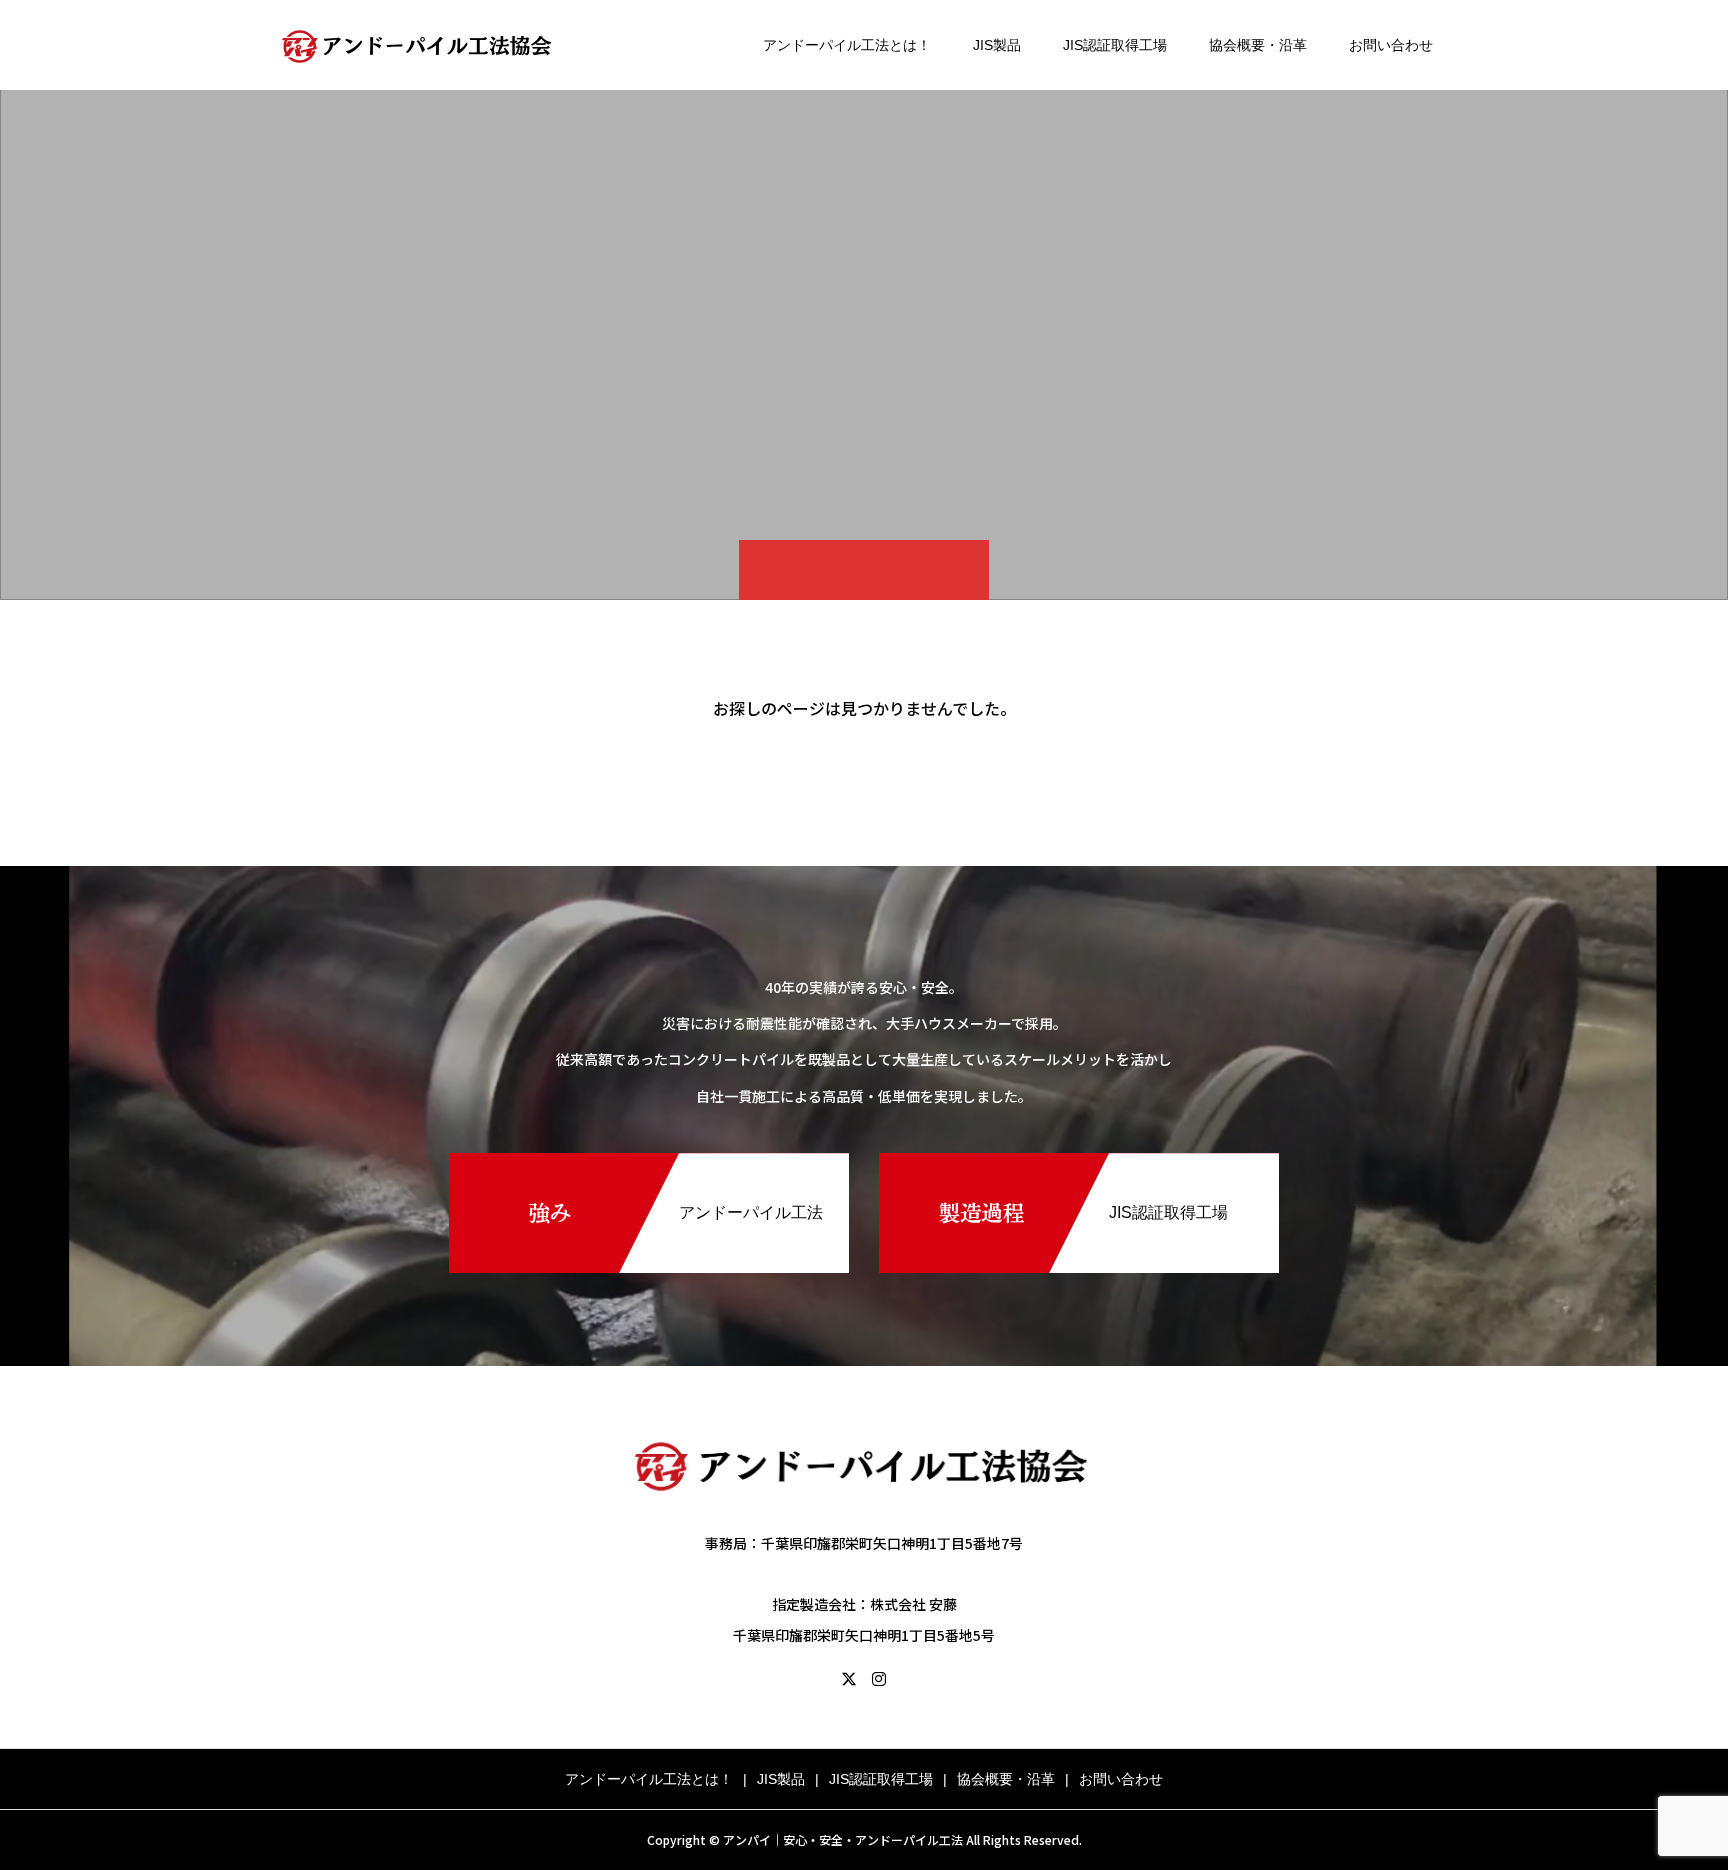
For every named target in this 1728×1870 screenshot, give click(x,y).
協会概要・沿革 (1258, 45)
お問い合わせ (1391, 45)
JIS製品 (997, 45)
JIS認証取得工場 (1115, 45)
